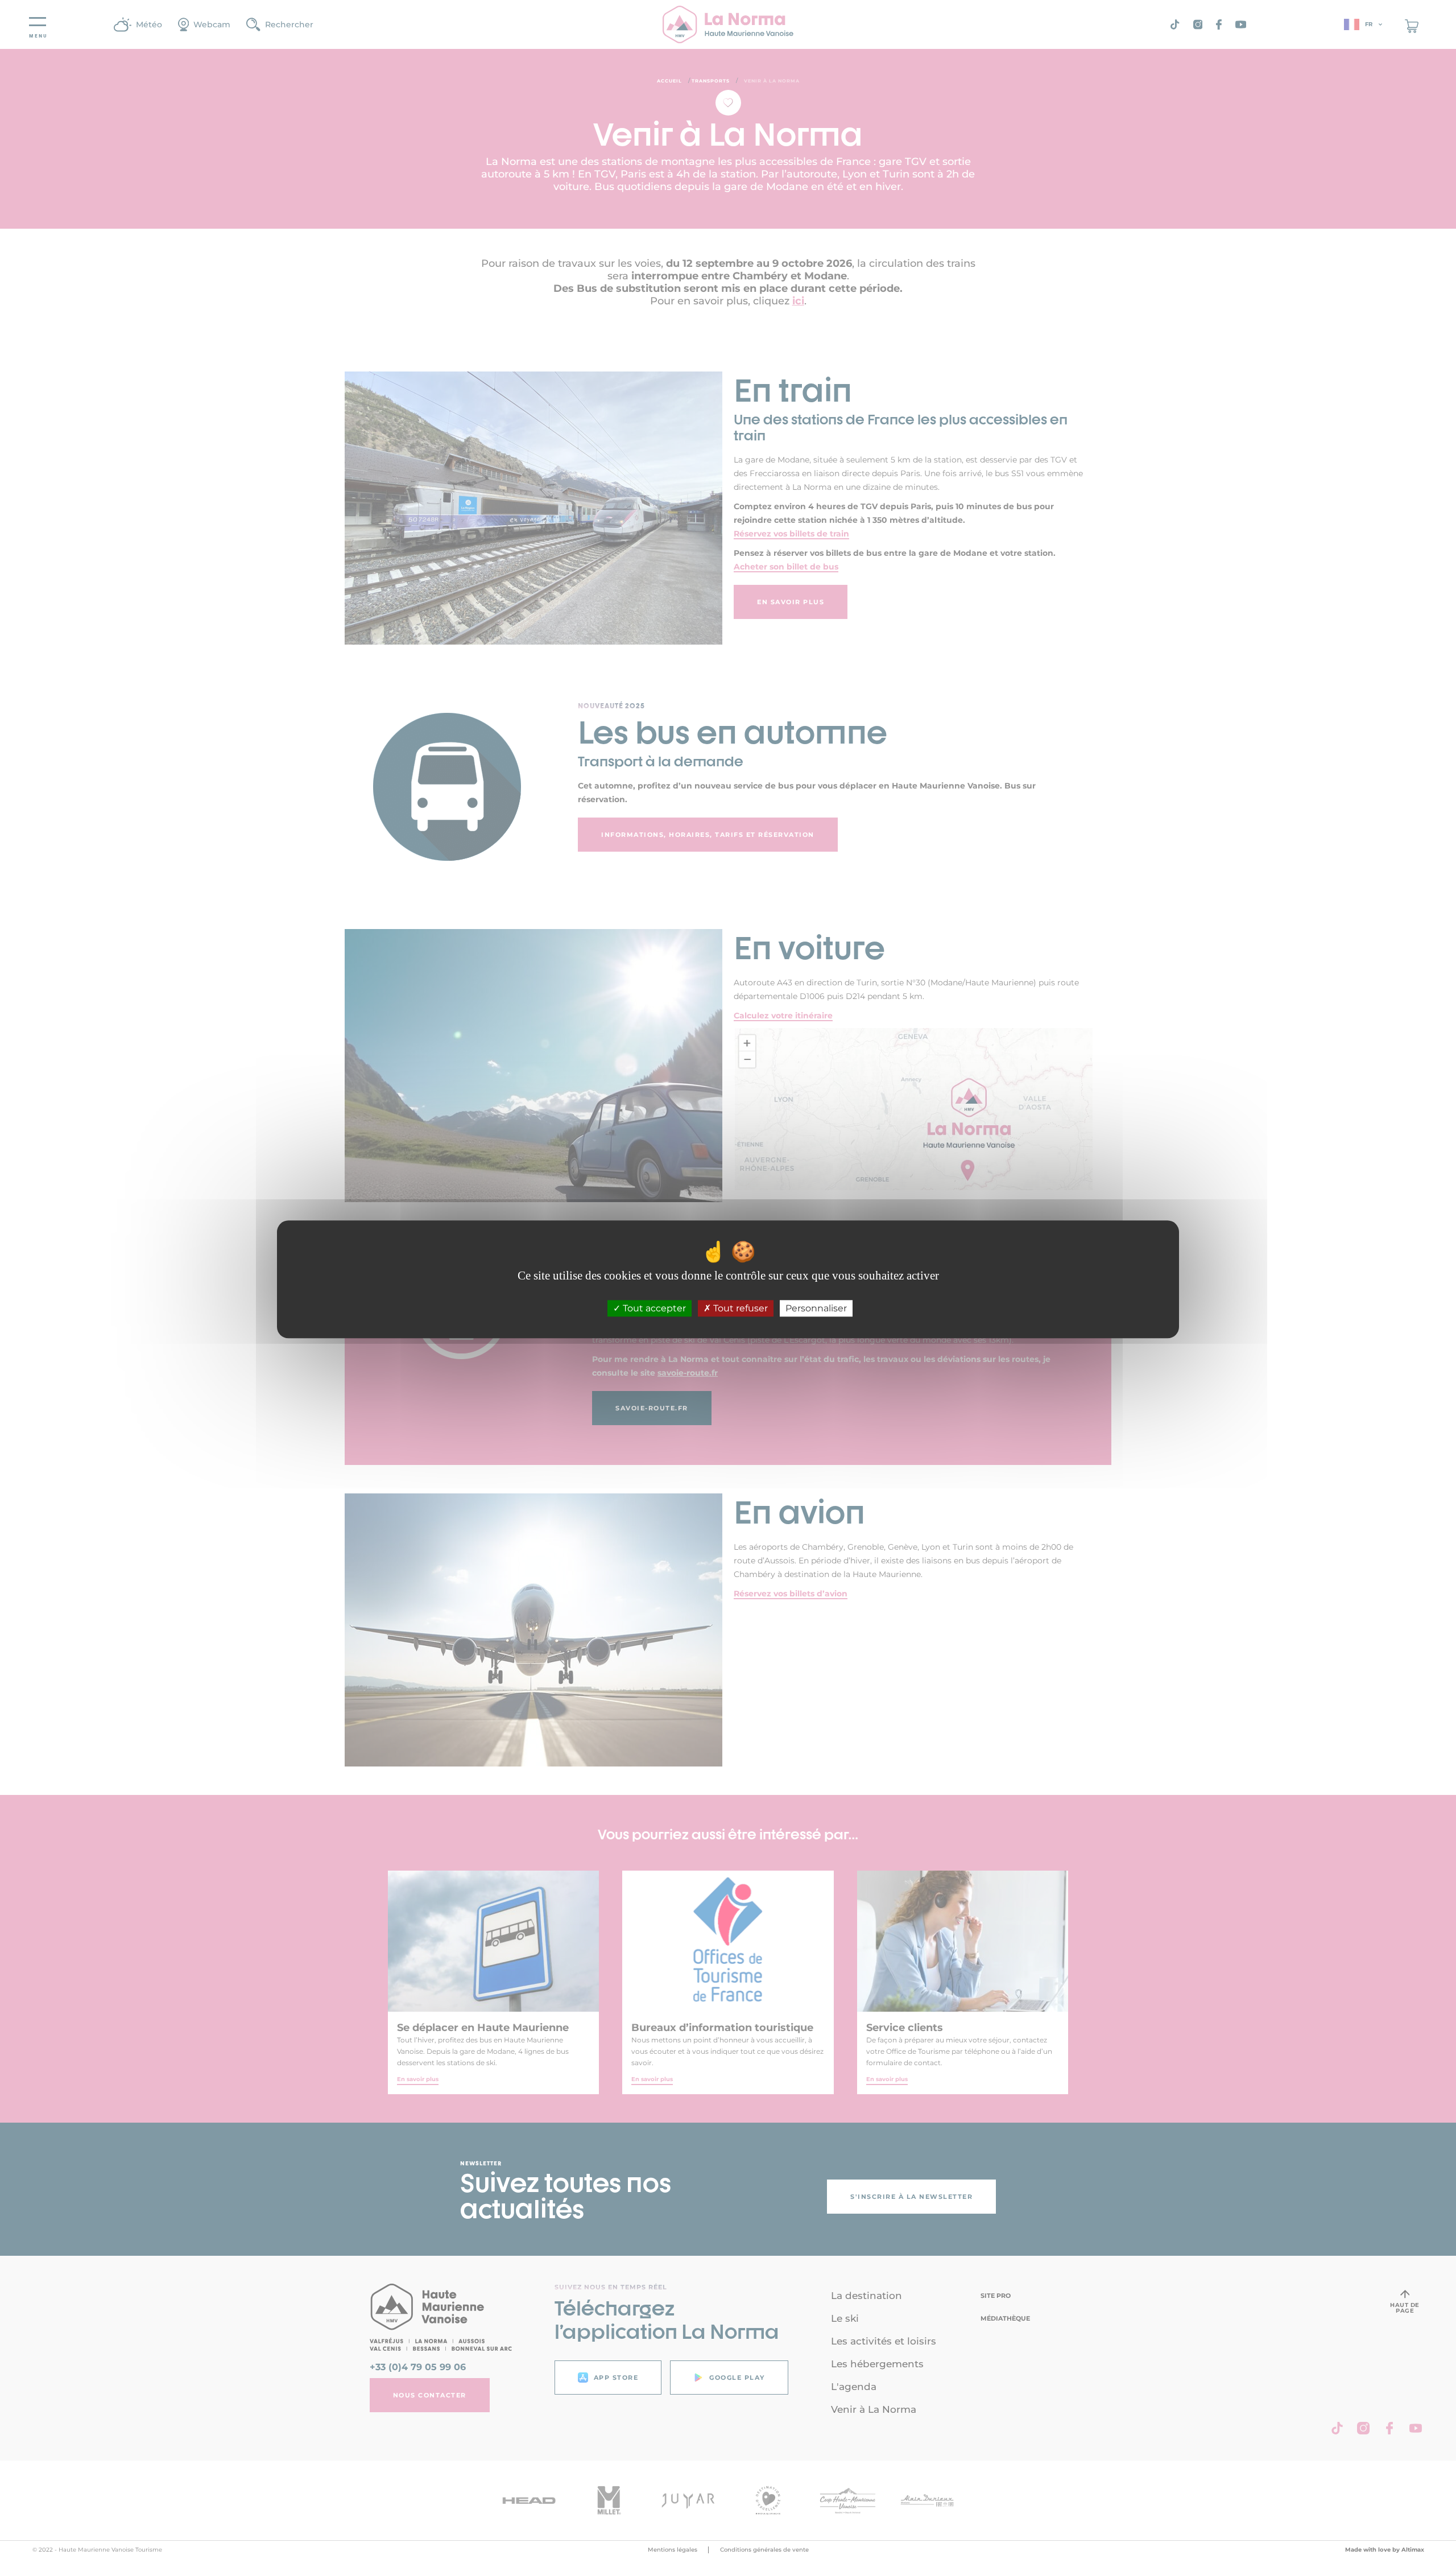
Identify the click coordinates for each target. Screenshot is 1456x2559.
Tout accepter (653, 1309)
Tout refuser (739, 1309)
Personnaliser (816, 1309)
